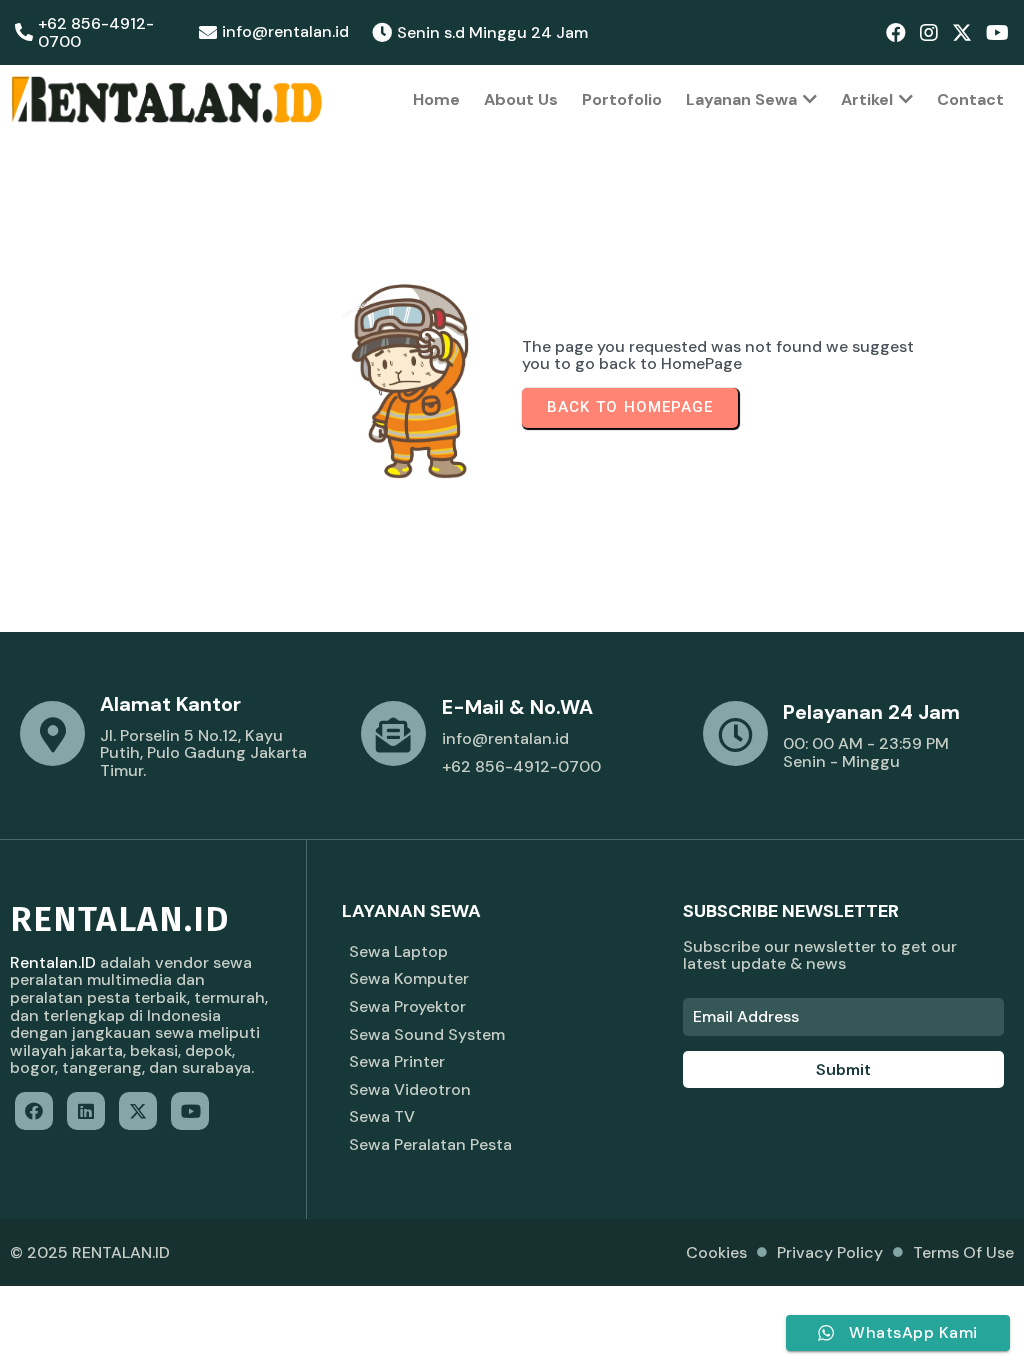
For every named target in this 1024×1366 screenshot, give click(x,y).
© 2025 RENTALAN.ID (90, 1252)
